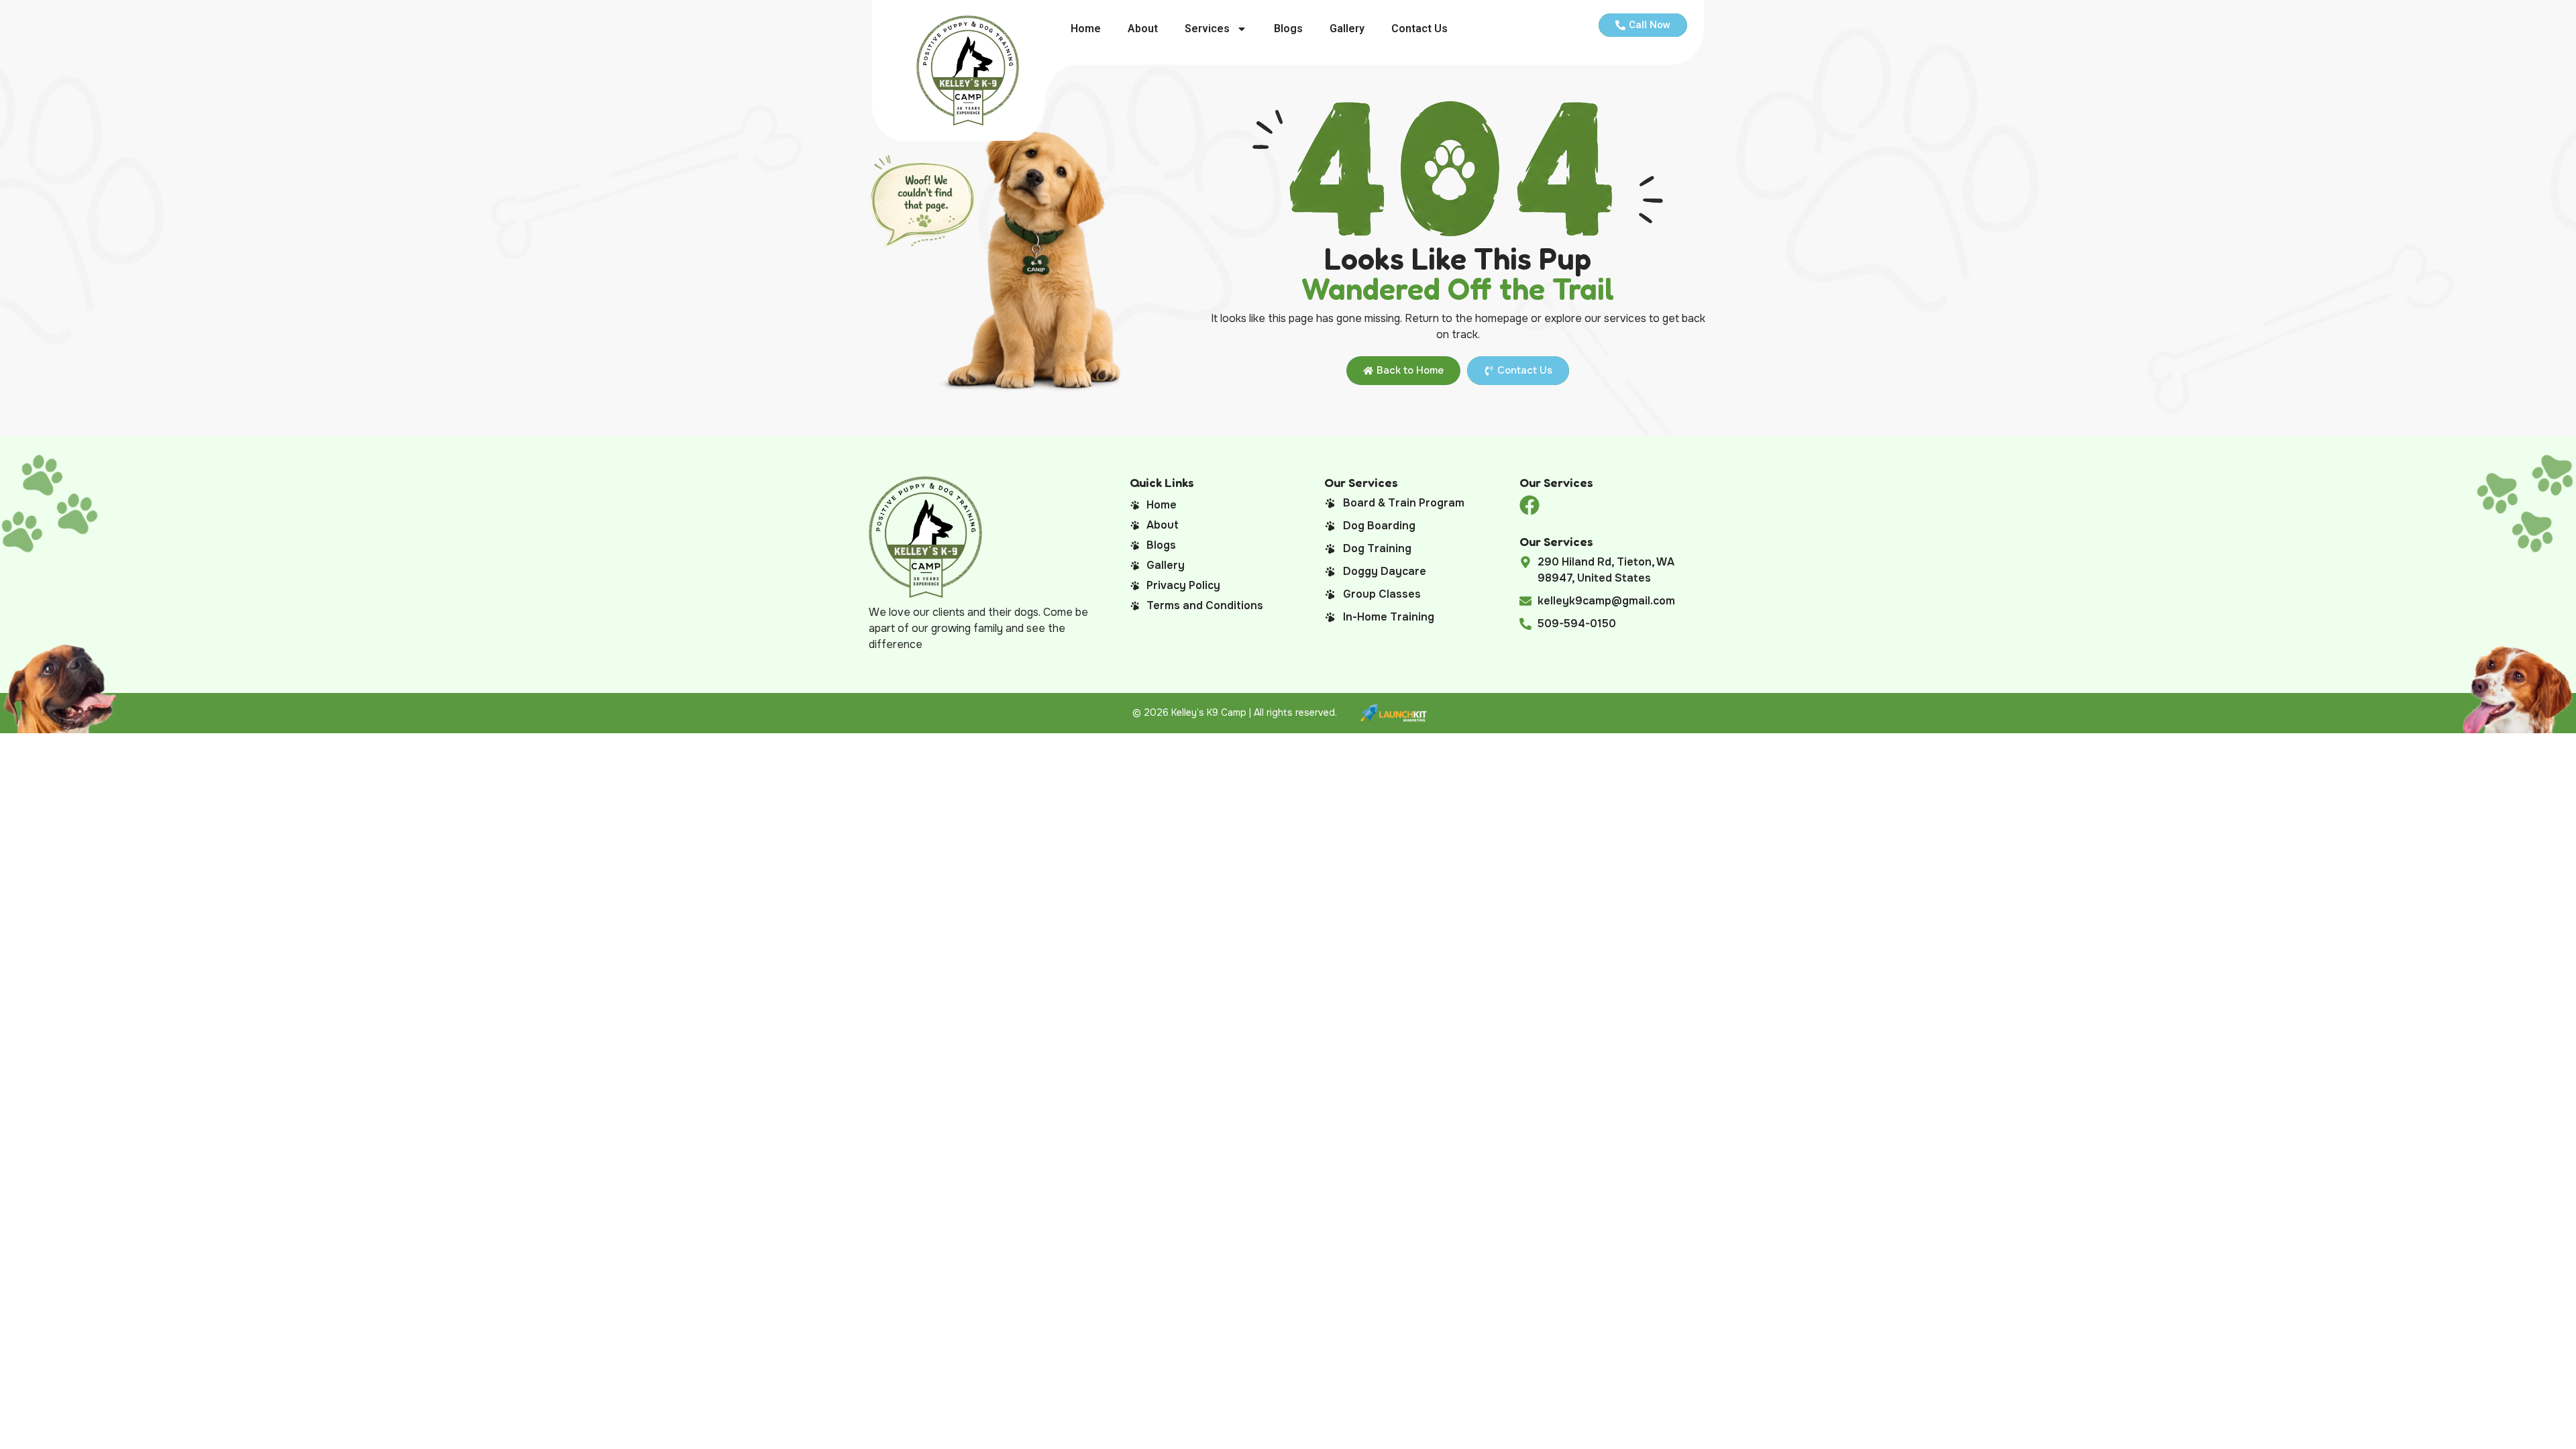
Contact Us (1419, 29)
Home (1086, 29)
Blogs (1288, 29)
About (1143, 29)
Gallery (1347, 29)
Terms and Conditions (1205, 605)
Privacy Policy (1183, 585)
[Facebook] (1529, 505)
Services (1207, 29)
